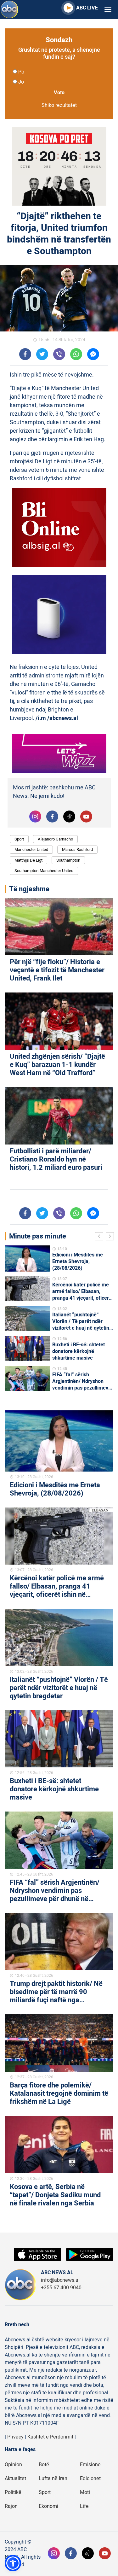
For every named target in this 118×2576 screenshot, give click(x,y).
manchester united (31, 849)
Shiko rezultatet (59, 105)
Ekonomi (48, 2506)
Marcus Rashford (77, 849)
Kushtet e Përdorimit (50, 2437)
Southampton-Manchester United (44, 871)
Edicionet (90, 2479)
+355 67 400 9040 (61, 2288)
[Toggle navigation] (108, 10)
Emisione (90, 2465)
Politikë (13, 2492)
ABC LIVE (87, 8)
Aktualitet (15, 2479)
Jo (21, 82)
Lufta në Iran (53, 2479)
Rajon (11, 2506)
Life (84, 2506)
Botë (44, 2465)
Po (21, 72)
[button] (13, 2563)
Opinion (13, 2465)
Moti (85, 2492)
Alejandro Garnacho (55, 839)
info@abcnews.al (60, 2280)
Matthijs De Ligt (28, 860)
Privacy (15, 2437)
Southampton (68, 860)
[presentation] (100, 1237)
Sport (19, 839)
